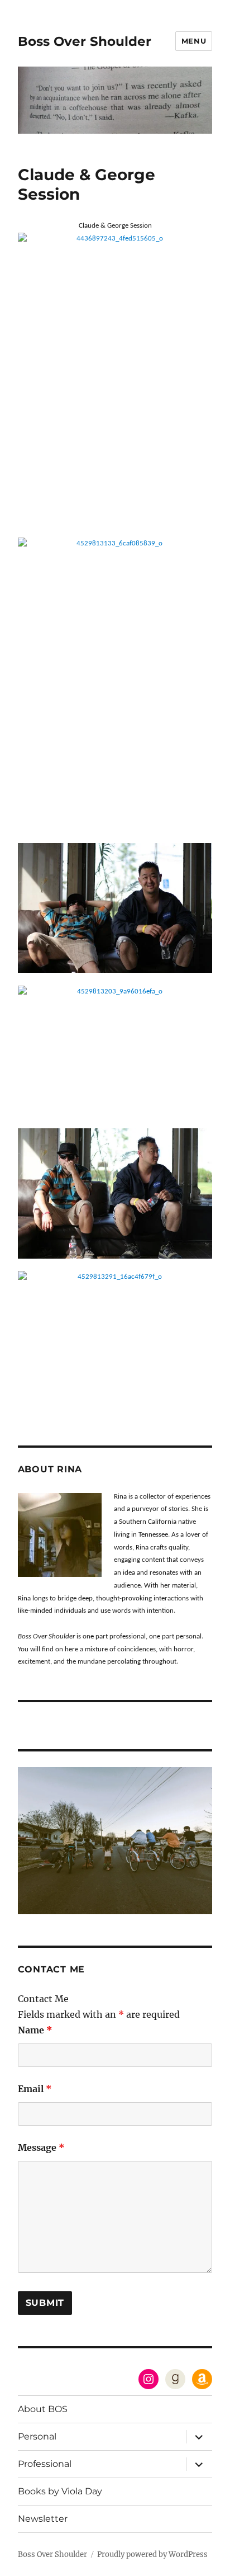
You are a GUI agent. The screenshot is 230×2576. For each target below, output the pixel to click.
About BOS (43, 2409)
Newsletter (43, 2519)
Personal (37, 2436)
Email (35, 2089)
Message (41, 2148)
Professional (45, 2464)
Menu (194, 41)
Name (35, 2030)
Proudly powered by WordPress (152, 2554)
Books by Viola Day (60, 2491)
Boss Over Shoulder (85, 41)
